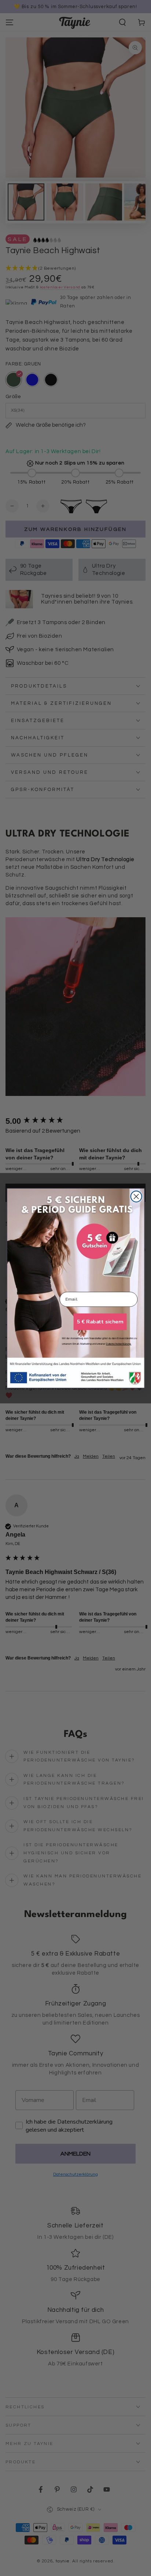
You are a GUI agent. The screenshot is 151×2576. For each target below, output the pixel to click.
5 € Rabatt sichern (100, 1322)
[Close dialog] (136, 1196)
